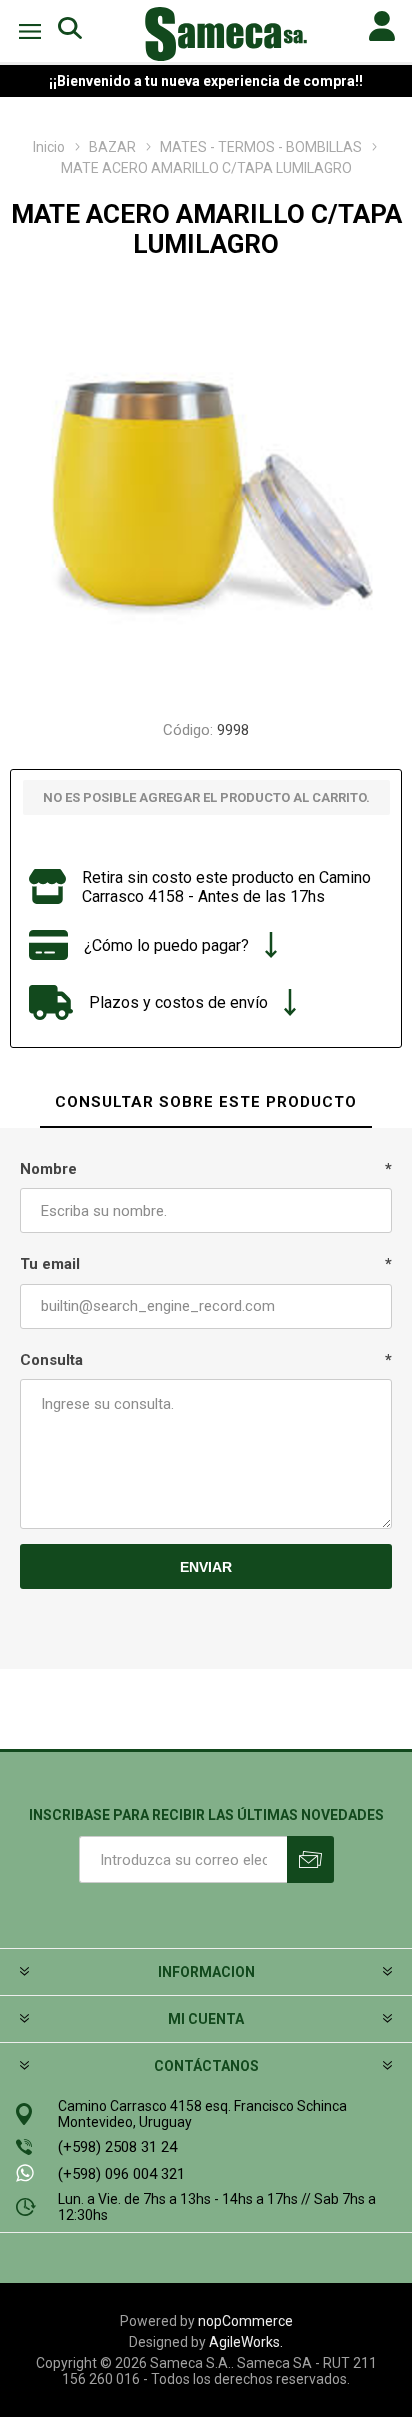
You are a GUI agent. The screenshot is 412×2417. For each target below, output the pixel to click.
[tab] (206, 1103)
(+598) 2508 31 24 (117, 2147)
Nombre (48, 1169)
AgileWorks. (246, 2342)
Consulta (51, 1360)
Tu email (50, 1264)
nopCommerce (245, 2321)
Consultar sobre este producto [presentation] (206, 1102)
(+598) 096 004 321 (121, 2174)
